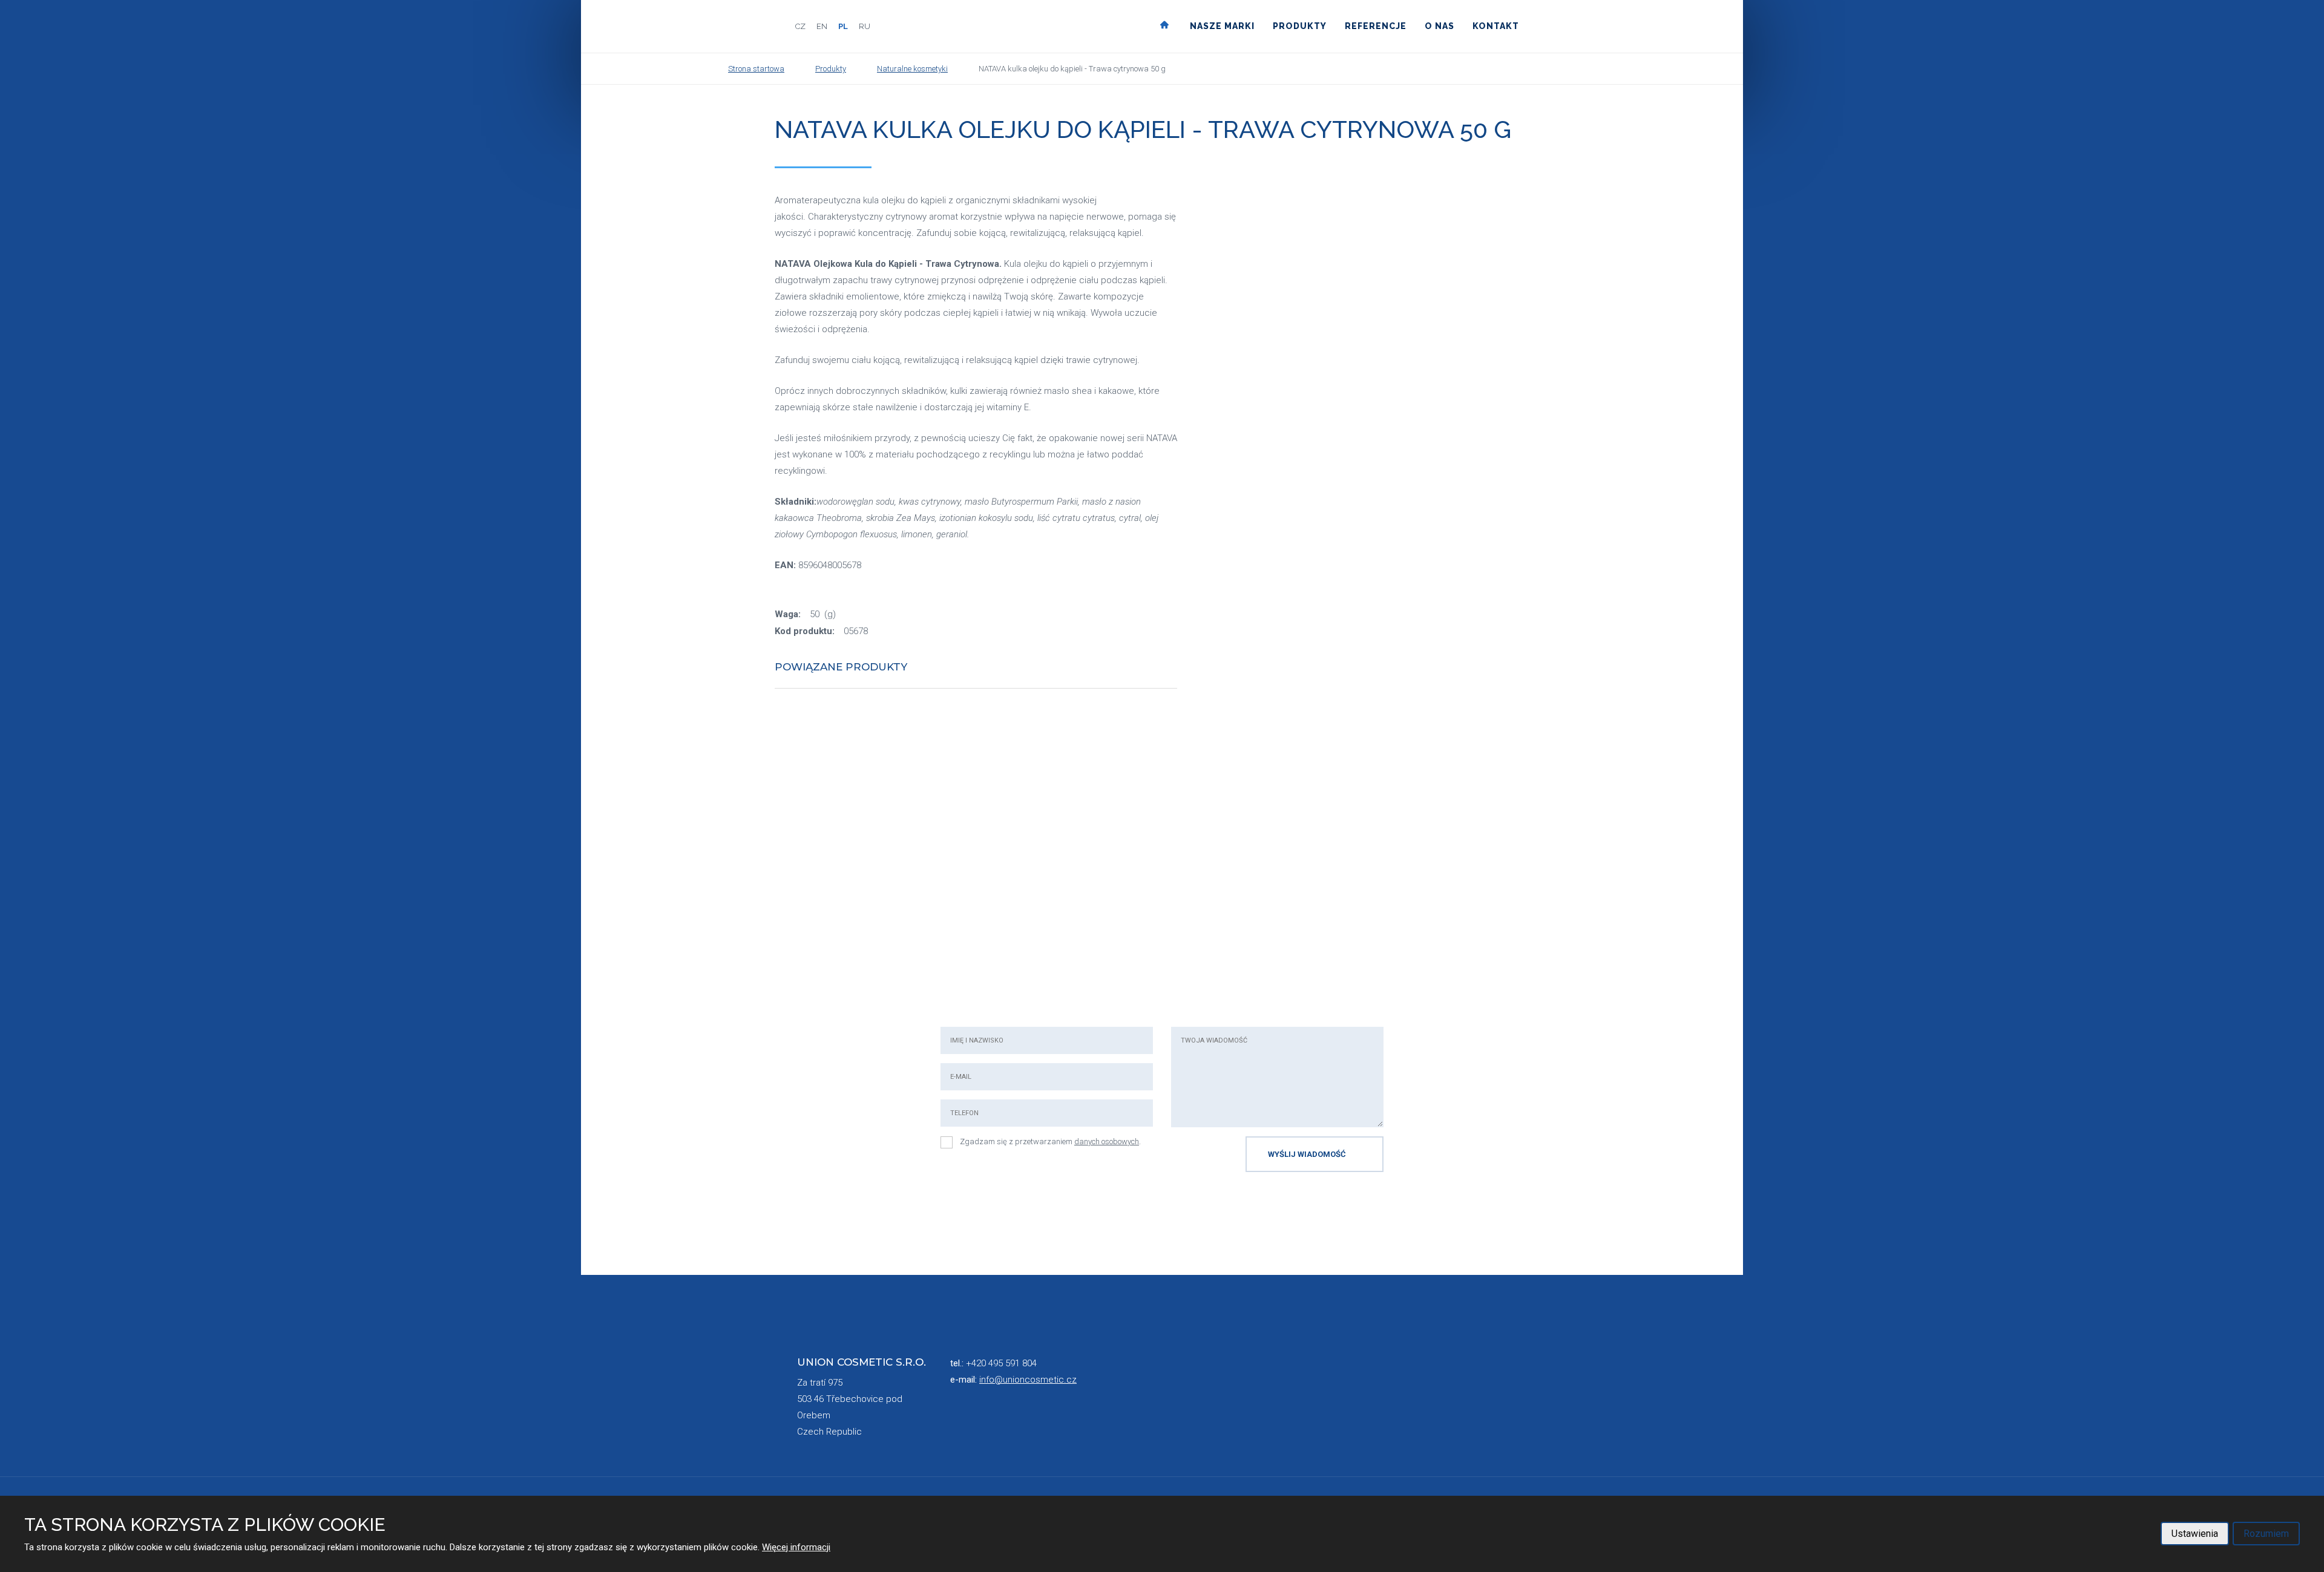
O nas (1439, 26)
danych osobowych (1107, 1141)
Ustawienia (2195, 1534)
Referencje (1376, 26)
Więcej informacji (796, 1547)
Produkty (1300, 26)
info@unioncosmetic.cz (1028, 1380)
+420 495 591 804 (1001, 1363)
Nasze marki (1222, 26)
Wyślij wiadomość (1307, 1154)
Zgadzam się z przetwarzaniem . (1050, 1141)
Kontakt (1496, 26)
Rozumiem (2266, 1534)
